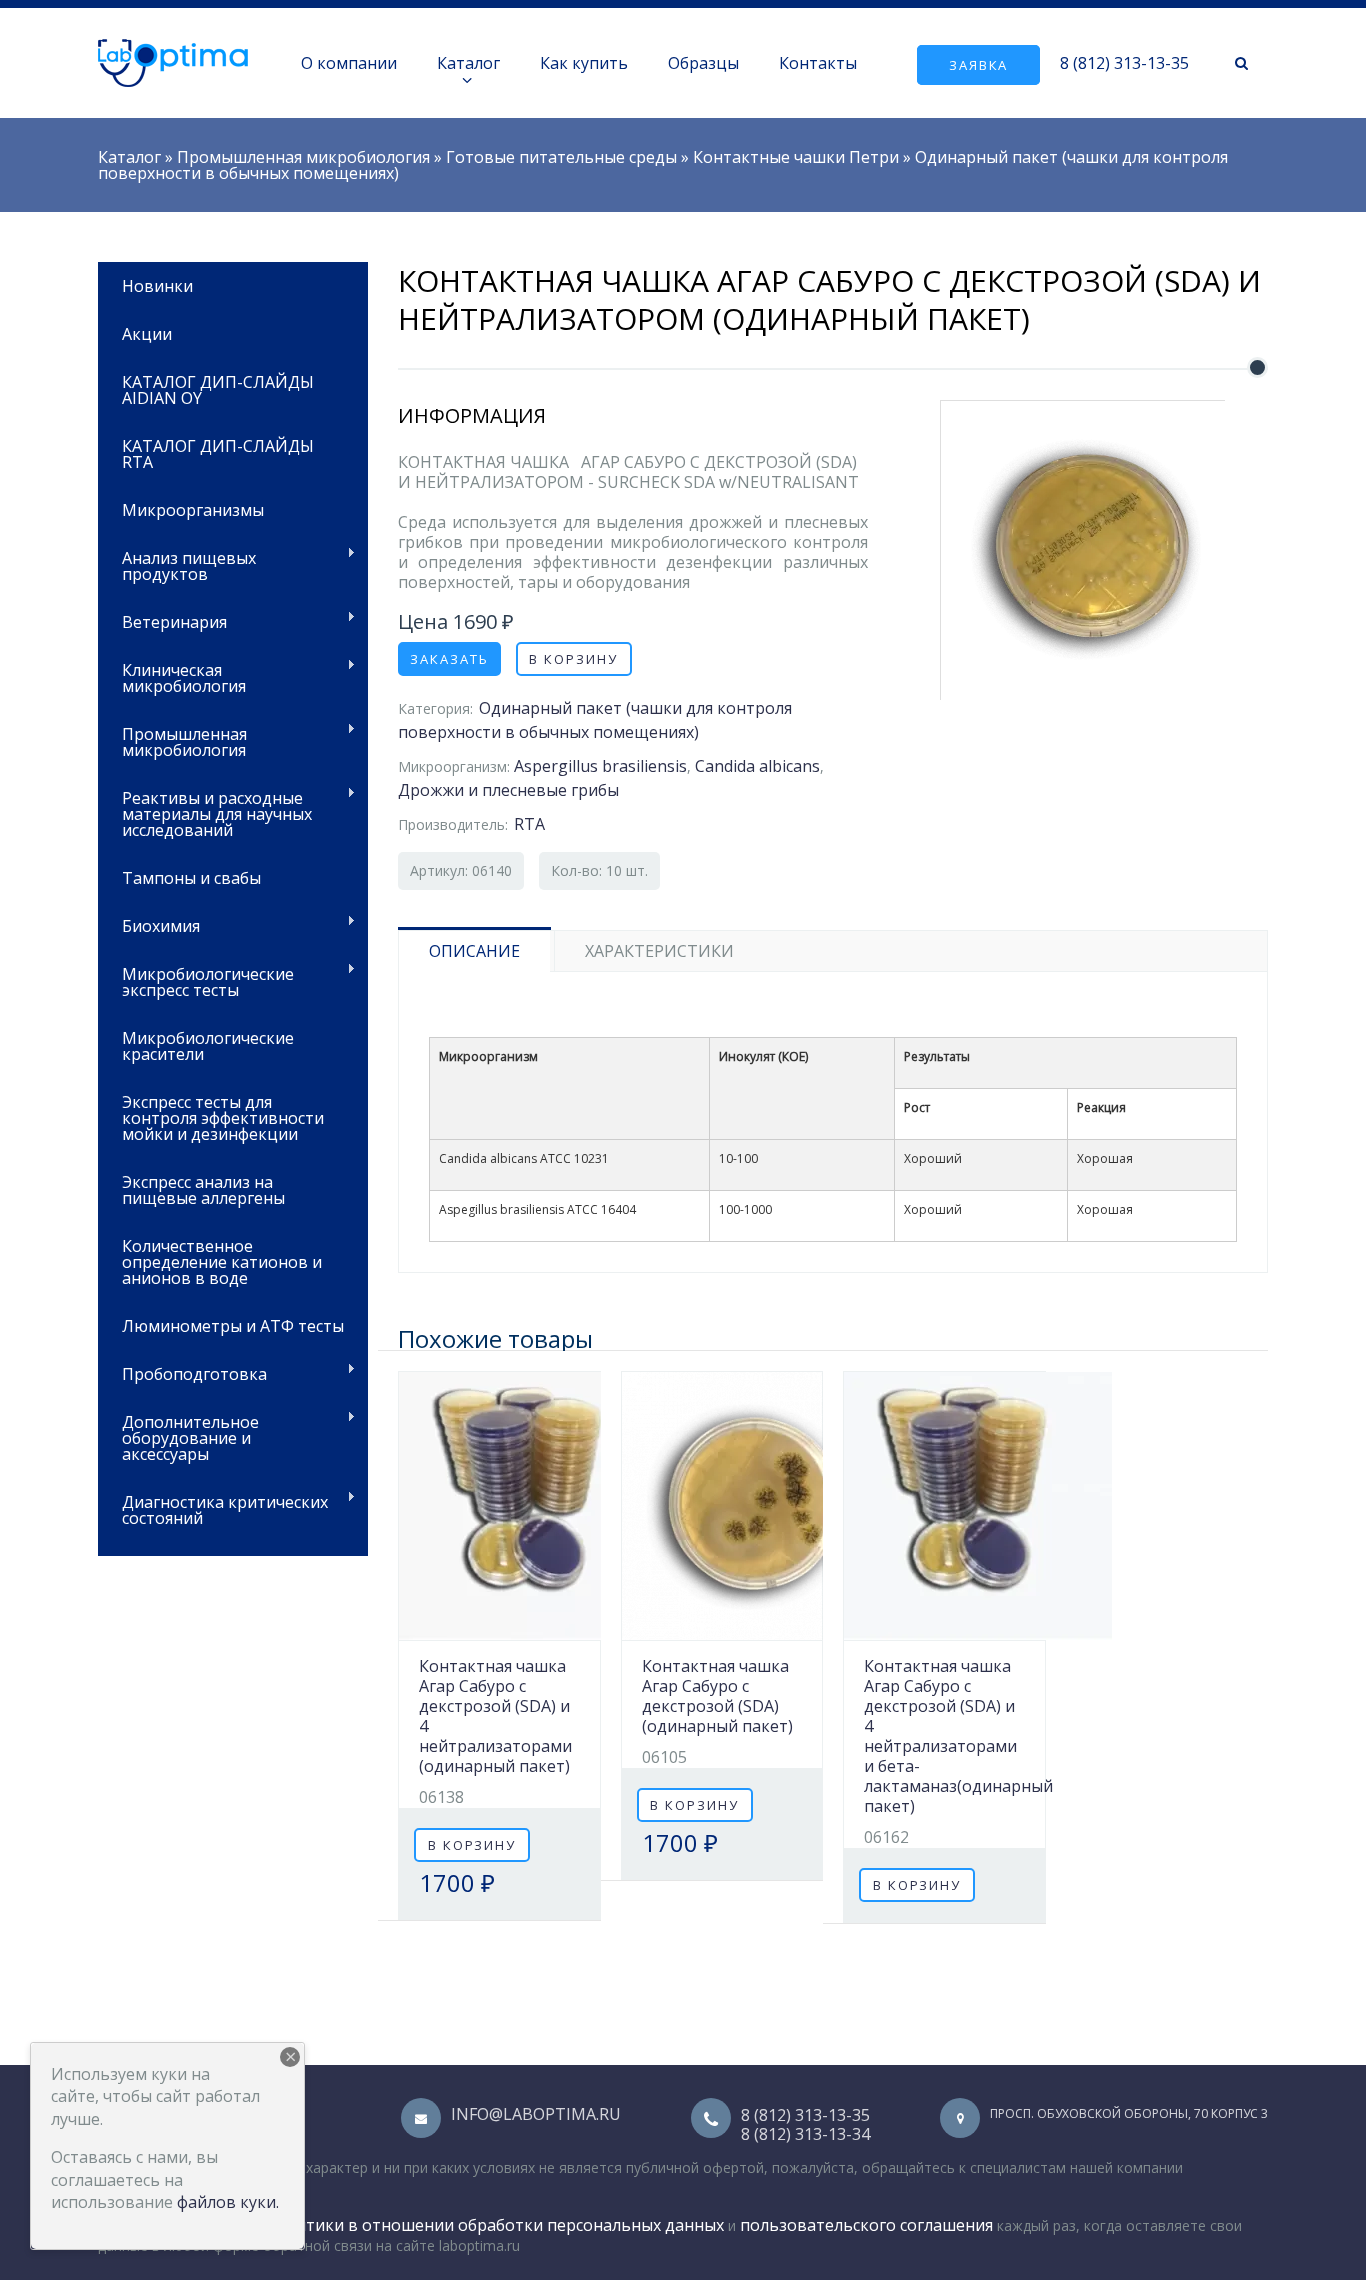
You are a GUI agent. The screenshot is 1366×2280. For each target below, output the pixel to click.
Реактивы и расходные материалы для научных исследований (205, 812)
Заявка (979, 65)
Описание (474, 951)
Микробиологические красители (208, 1046)
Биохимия (149, 924)
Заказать (449, 659)
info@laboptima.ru (536, 2114)
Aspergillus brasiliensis (600, 766)
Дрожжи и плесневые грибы (508, 790)
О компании (349, 63)
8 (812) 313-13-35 (1124, 63)
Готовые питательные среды (561, 157)
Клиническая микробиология (172, 676)
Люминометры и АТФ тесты (233, 1326)
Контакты (818, 63)
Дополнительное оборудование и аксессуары (178, 1436)
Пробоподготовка (182, 1372)
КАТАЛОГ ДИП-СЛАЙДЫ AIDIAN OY (218, 390)
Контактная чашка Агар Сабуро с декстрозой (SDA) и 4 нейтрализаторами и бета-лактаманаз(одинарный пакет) (958, 1736)
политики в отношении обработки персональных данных (495, 2225)
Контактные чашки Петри (796, 157)
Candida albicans (757, 766)
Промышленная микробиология (303, 157)
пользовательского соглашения (866, 2225)
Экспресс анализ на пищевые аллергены (203, 1190)
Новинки (157, 286)
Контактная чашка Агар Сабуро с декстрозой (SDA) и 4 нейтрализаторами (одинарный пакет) (495, 1716)
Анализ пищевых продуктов (177, 564)
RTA (529, 824)
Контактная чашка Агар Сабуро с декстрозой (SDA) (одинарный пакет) (717, 1696)
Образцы (703, 63)
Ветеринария (162, 620)
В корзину (573, 659)
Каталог (468, 63)
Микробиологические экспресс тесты (196, 980)
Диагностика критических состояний (213, 1508)
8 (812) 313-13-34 (805, 2134)
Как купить (584, 63)
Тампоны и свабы (191, 878)
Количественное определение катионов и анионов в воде (222, 1262)
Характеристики (659, 951)
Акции (147, 334)
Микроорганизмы (193, 510)
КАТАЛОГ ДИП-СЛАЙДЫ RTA (218, 454)
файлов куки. (228, 2202)
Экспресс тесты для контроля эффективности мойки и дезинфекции (223, 1118)
